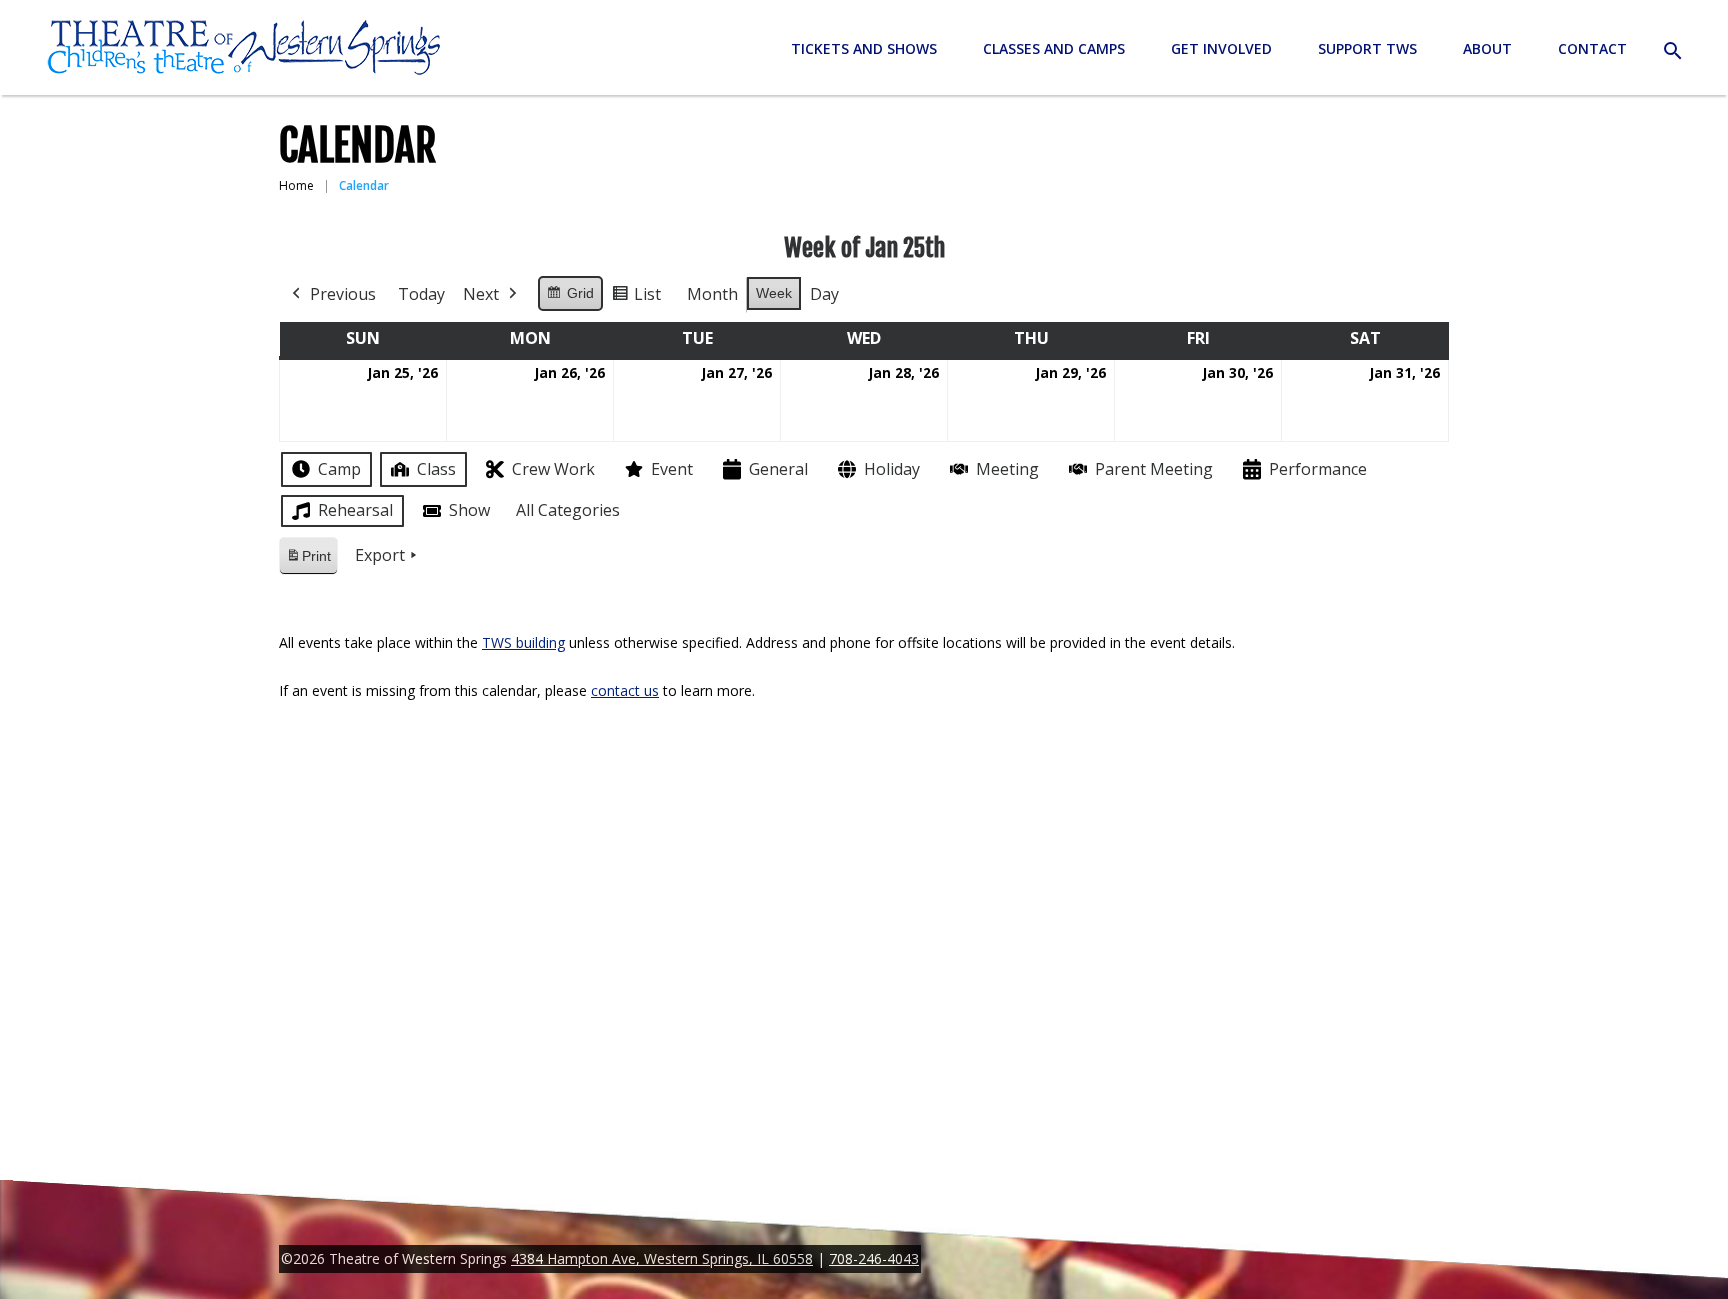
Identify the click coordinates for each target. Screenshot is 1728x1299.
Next (481, 294)
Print (308, 561)
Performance (1318, 469)
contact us (625, 690)
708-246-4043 (874, 1258)
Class (436, 469)
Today (421, 294)
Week (774, 293)
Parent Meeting (1154, 469)
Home (296, 185)
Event (672, 469)
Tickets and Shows (864, 48)
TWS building (523, 642)
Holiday (892, 469)
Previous (343, 294)
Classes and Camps (1054, 48)
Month (712, 294)
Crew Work (553, 469)
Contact (1592, 48)
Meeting (1007, 469)
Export (380, 555)
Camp (339, 469)
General (778, 469)
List (636, 298)
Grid (570, 298)
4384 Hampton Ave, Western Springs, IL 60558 (662, 1258)
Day (824, 294)
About (1487, 48)
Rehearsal (355, 510)
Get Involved (1221, 48)
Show (469, 510)
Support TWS (1367, 48)
